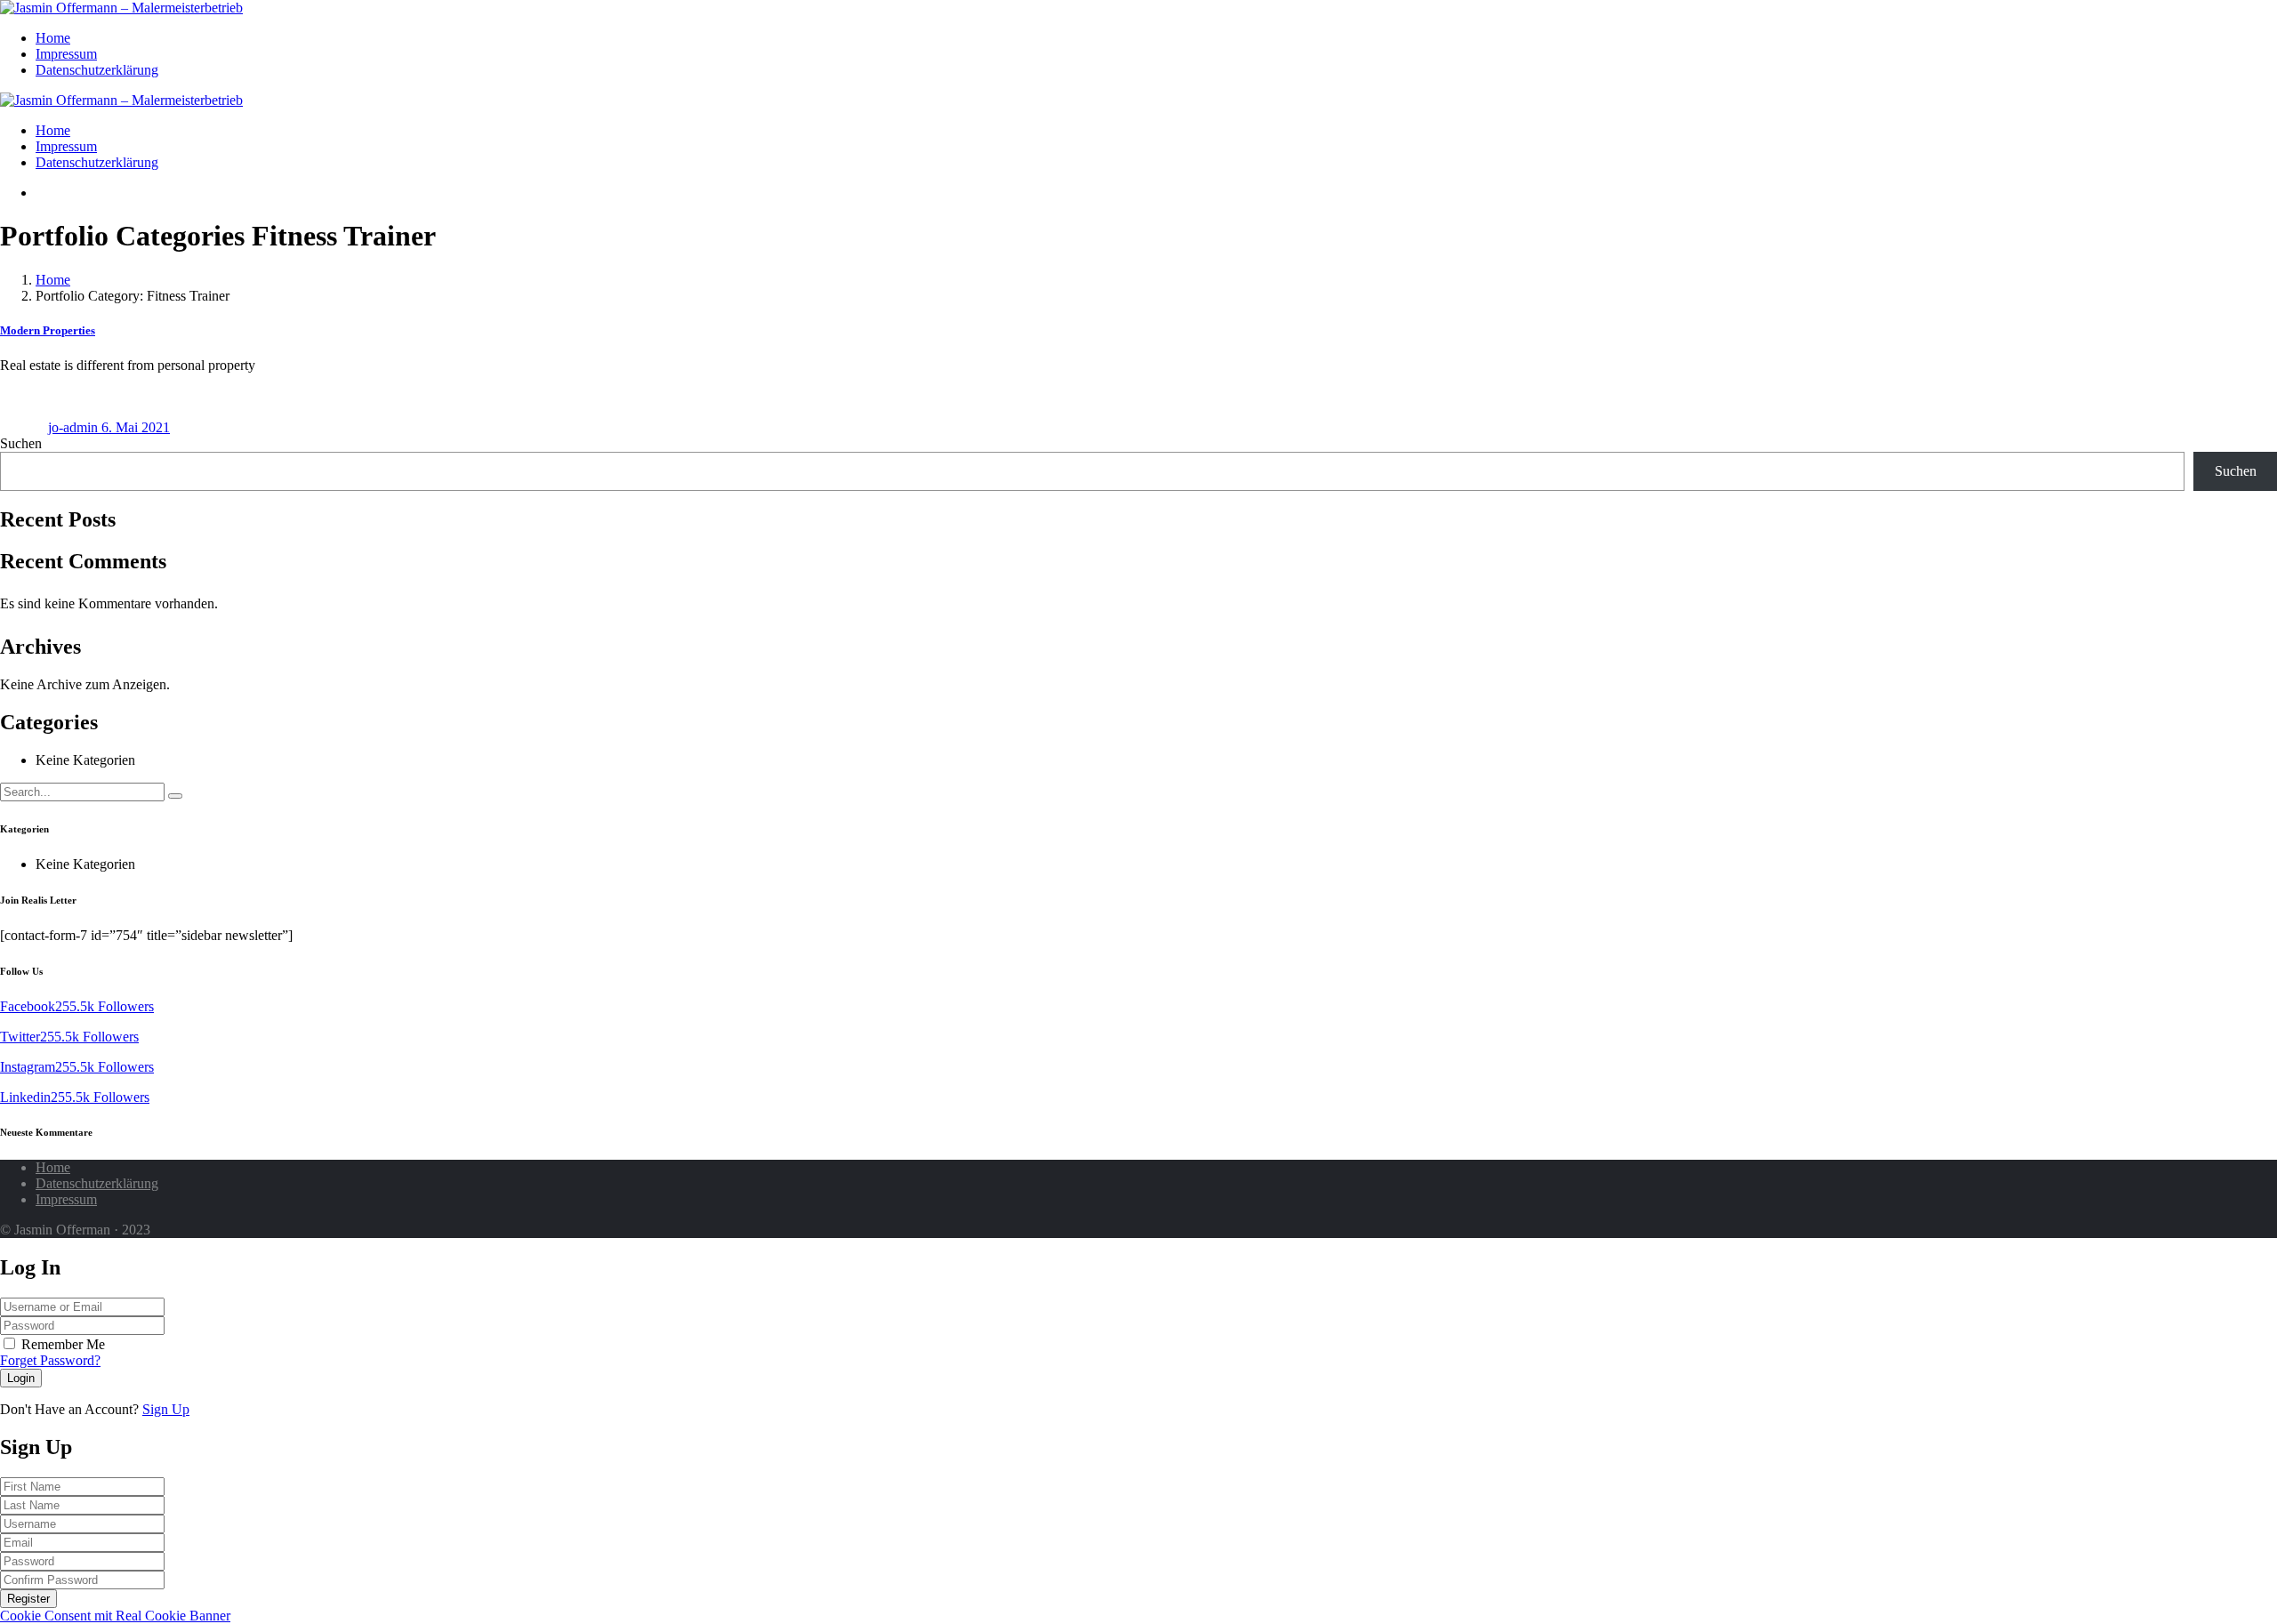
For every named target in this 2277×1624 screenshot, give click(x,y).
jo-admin (75, 427)
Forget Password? (50, 1360)
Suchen (21, 443)
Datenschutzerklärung (97, 70)
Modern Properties (48, 330)
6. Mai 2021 (136, 427)
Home (53, 38)
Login (21, 1378)
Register (28, 1599)
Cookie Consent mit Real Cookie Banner (115, 1616)
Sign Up (166, 1409)
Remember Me (63, 1344)
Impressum (66, 54)
